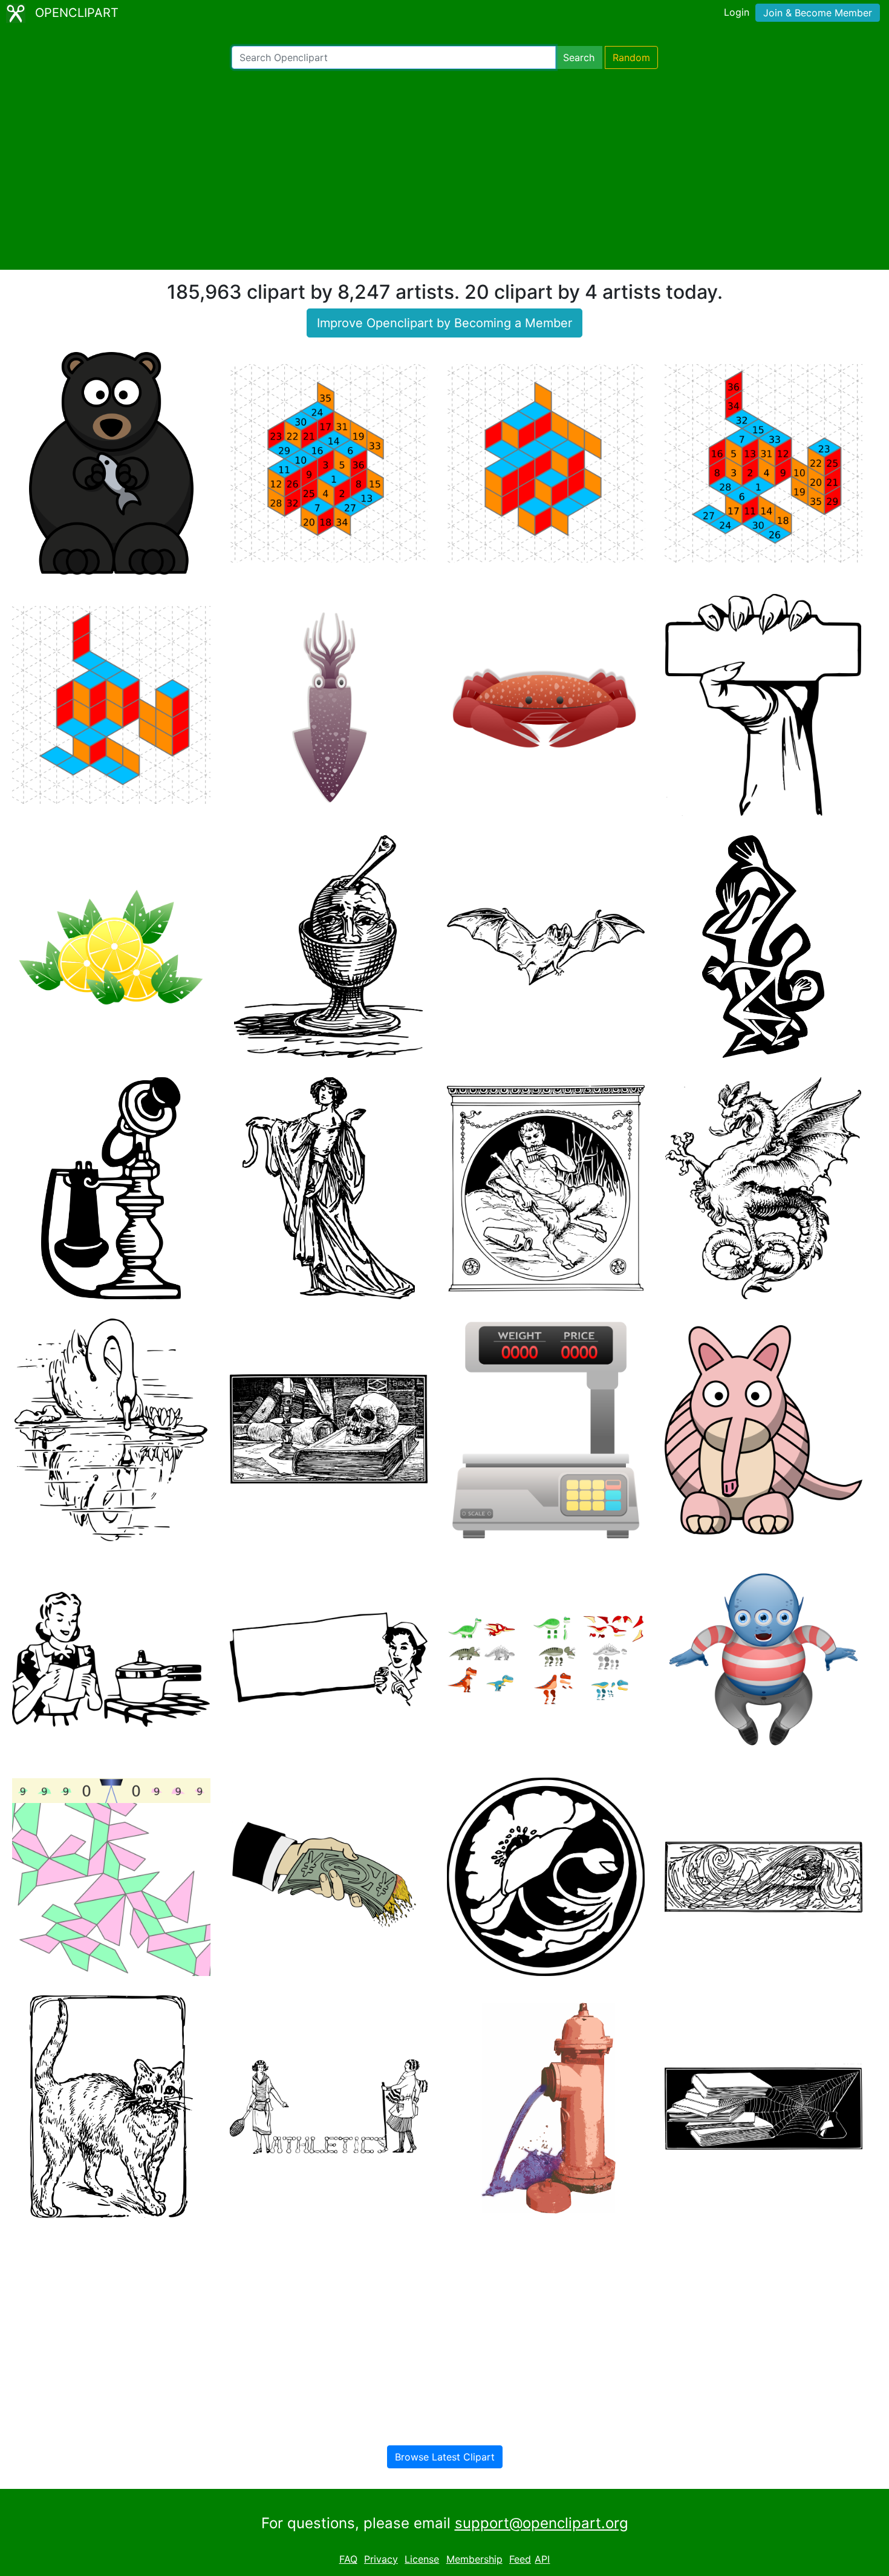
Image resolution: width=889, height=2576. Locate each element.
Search (579, 57)
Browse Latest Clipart (445, 2457)
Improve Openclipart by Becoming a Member (444, 323)
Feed (520, 2559)
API (542, 2559)
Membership (474, 2559)
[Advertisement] (444, 169)
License (422, 2559)
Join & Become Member (818, 13)
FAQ (348, 2559)
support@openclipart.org (542, 2523)
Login (737, 12)
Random (631, 57)
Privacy (381, 2559)
